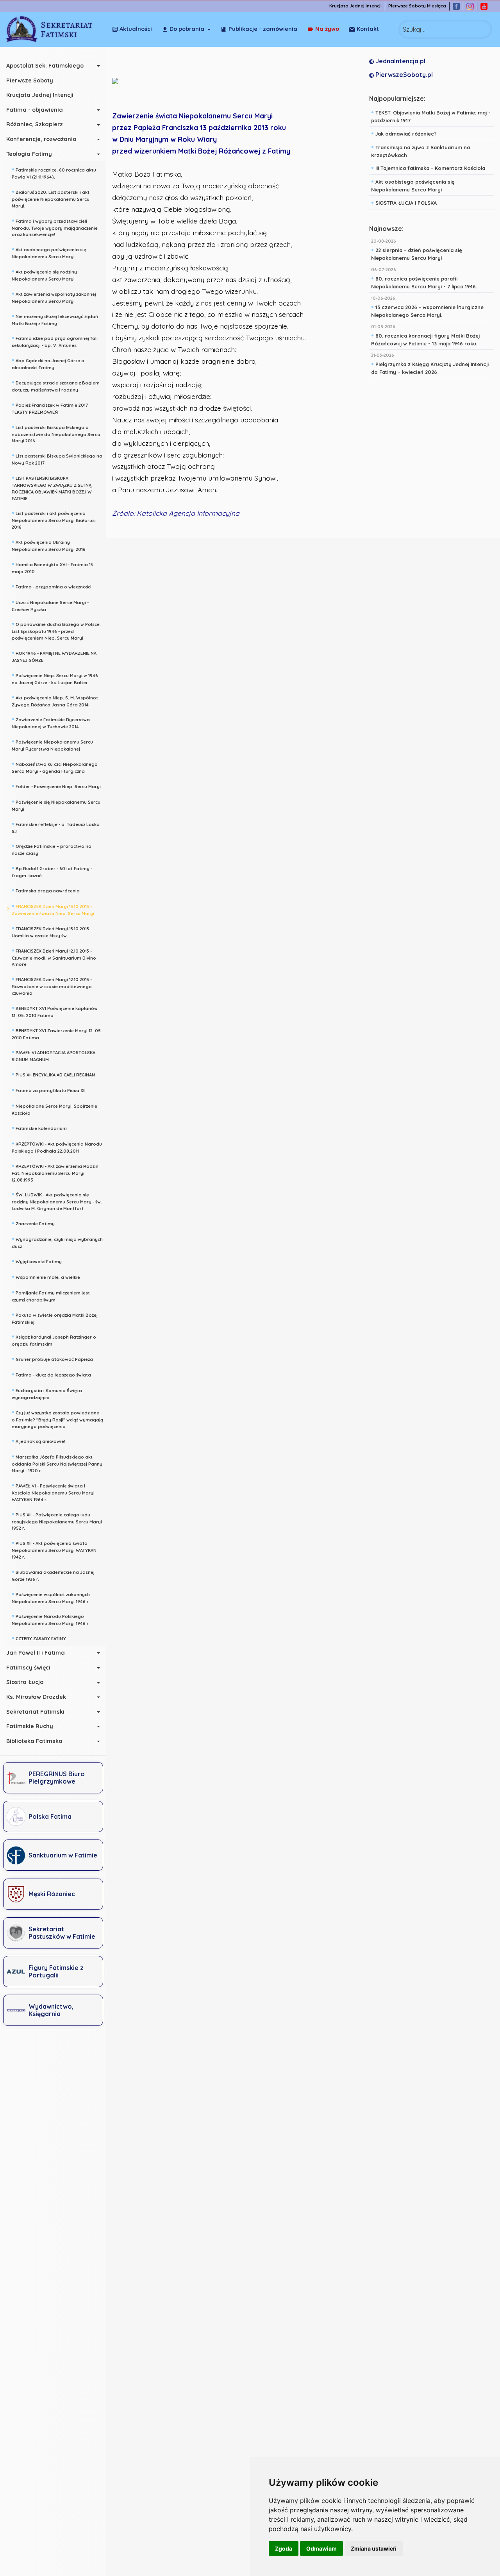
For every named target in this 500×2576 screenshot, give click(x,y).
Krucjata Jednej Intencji (355, 6)
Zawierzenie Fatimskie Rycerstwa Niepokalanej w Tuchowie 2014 (51, 722)
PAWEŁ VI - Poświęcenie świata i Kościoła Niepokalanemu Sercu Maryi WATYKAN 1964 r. (53, 1492)
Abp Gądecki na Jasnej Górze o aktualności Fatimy (48, 363)
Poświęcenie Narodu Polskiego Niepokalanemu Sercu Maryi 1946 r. (51, 1619)
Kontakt (368, 29)
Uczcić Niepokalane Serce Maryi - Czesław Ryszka (50, 605)
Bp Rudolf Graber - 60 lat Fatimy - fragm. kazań (52, 871)
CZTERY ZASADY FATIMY (39, 1638)
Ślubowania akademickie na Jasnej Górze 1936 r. (53, 1575)
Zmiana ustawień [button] (374, 2548)
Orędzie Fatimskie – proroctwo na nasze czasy (52, 849)
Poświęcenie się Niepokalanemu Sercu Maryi (56, 805)
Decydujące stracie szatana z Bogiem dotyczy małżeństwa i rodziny (56, 385)
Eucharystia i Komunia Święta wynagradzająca (47, 1393)
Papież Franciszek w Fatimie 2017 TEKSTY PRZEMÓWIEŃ (50, 408)
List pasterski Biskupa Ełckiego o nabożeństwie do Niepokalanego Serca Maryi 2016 (56, 433)
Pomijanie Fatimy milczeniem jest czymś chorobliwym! (51, 1295)
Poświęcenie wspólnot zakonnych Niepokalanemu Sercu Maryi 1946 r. (51, 1597)
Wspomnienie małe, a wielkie (46, 1276)
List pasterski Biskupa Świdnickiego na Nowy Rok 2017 (57, 459)
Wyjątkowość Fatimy (37, 1261)
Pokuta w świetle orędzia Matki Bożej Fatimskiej (55, 1318)
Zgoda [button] (284, 2548)
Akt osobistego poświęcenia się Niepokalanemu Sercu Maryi (49, 252)
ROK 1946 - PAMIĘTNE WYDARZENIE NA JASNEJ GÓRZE (54, 656)
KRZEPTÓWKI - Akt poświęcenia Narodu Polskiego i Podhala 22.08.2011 (57, 1147)
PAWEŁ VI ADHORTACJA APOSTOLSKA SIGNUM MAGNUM (54, 1055)
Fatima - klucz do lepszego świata (51, 1374)
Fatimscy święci (28, 1668)
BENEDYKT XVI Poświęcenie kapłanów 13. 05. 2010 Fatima (55, 1011)
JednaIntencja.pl (400, 61)
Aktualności (136, 29)
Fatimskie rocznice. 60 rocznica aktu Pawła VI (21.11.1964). (54, 173)
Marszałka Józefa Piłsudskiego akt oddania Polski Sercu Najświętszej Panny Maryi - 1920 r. (57, 1463)
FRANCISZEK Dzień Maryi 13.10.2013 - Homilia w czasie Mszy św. (52, 931)
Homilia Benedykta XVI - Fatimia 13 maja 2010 (52, 567)
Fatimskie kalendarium (39, 1128)
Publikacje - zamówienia (263, 29)
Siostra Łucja (25, 1682)
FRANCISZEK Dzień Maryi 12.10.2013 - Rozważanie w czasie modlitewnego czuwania (52, 985)
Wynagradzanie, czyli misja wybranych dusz (57, 1242)
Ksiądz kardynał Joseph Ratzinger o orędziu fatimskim (54, 1340)
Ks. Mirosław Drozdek (36, 1697)
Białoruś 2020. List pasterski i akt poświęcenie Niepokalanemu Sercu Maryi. (51, 198)
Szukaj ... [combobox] (415, 29)
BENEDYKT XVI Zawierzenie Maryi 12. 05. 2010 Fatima (57, 1033)
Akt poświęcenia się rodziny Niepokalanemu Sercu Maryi (44, 274)
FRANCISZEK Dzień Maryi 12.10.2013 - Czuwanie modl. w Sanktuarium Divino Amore (54, 957)
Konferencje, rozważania (41, 139)
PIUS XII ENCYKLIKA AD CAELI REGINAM (54, 1074)
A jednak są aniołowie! (38, 1441)
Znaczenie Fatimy (33, 1223)
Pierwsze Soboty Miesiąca (417, 6)
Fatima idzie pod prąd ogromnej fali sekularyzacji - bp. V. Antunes (55, 341)
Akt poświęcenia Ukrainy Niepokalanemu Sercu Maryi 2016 (49, 545)
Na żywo (327, 29)
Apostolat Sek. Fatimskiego (45, 66)
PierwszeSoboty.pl (403, 75)
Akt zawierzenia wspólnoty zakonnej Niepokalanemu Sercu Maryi (54, 297)
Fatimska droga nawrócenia (46, 890)
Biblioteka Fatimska (34, 1741)
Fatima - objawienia (35, 110)
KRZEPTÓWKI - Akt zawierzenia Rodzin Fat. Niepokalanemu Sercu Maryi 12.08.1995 (55, 1172)
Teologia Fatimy (29, 154)
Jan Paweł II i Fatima (36, 1653)
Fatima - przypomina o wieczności (52, 586)
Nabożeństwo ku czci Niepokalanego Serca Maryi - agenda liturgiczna (55, 767)
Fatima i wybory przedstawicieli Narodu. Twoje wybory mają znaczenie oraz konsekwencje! (55, 227)
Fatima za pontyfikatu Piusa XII (49, 1090)
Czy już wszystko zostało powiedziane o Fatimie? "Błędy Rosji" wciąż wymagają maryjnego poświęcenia (57, 1419)
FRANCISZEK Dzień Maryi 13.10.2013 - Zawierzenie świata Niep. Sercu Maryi (53, 909)
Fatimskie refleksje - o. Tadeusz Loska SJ (56, 827)
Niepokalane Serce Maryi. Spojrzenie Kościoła (54, 1109)
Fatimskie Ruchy (30, 1726)
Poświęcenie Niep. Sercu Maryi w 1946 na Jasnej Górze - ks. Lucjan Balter (55, 678)
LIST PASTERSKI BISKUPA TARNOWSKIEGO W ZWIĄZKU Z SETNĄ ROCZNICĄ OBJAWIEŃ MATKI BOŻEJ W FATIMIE (52, 487)
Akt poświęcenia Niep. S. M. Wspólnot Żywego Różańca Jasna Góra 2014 (55, 700)
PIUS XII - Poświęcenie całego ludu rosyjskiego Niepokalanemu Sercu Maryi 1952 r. (57, 1521)
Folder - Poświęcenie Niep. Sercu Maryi (56, 786)
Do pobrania (187, 29)
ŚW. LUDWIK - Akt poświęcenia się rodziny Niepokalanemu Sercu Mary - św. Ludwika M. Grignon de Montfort (57, 1201)
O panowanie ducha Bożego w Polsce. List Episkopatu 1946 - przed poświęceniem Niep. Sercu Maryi (56, 630)
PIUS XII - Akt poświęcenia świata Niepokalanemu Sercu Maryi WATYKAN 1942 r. (54, 1549)
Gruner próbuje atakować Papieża (52, 1359)
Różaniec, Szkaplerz (35, 124)
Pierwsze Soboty (30, 80)
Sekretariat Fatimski (35, 1712)
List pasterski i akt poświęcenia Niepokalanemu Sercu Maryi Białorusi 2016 (54, 519)
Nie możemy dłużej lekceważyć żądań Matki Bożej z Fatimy (55, 319)
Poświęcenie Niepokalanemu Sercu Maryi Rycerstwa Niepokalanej (52, 745)
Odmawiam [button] (321, 2548)
